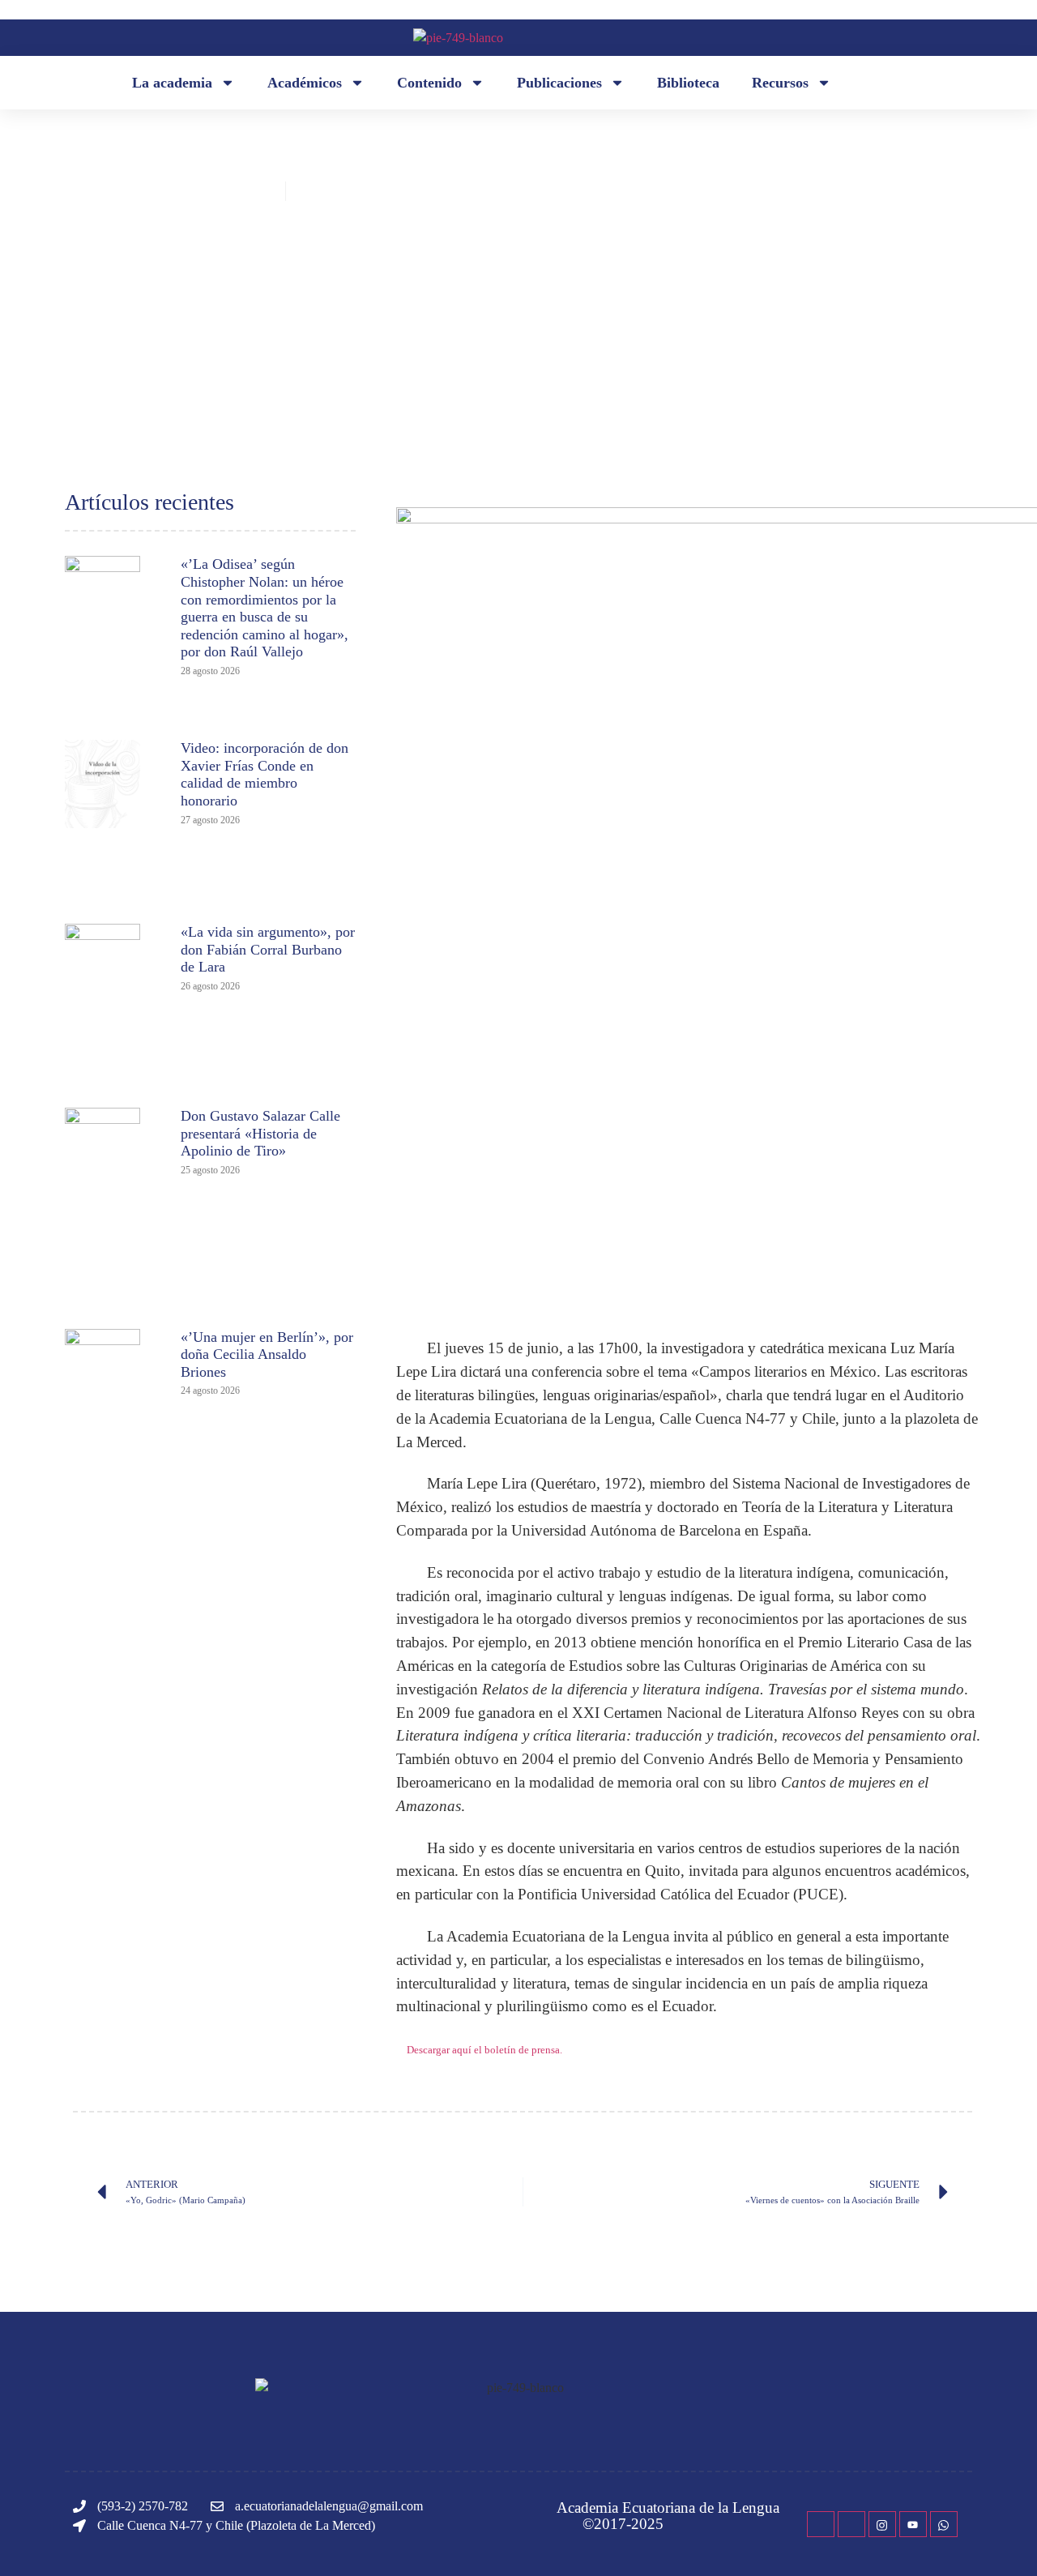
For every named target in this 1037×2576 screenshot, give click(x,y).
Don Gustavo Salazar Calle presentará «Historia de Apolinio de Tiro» (260, 1133)
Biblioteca (688, 83)
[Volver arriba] (1001, 2540)
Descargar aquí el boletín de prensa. (484, 2050)
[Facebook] (821, 2524)
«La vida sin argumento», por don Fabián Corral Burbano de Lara (268, 949)
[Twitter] (851, 2524)
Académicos (305, 83)
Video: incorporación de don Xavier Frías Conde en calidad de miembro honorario (265, 774)
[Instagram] (882, 2524)
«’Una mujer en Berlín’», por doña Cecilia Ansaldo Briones (267, 1354)
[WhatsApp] (944, 2524)
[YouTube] (913, 2524)
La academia (172, 83)
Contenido (429, 83)
